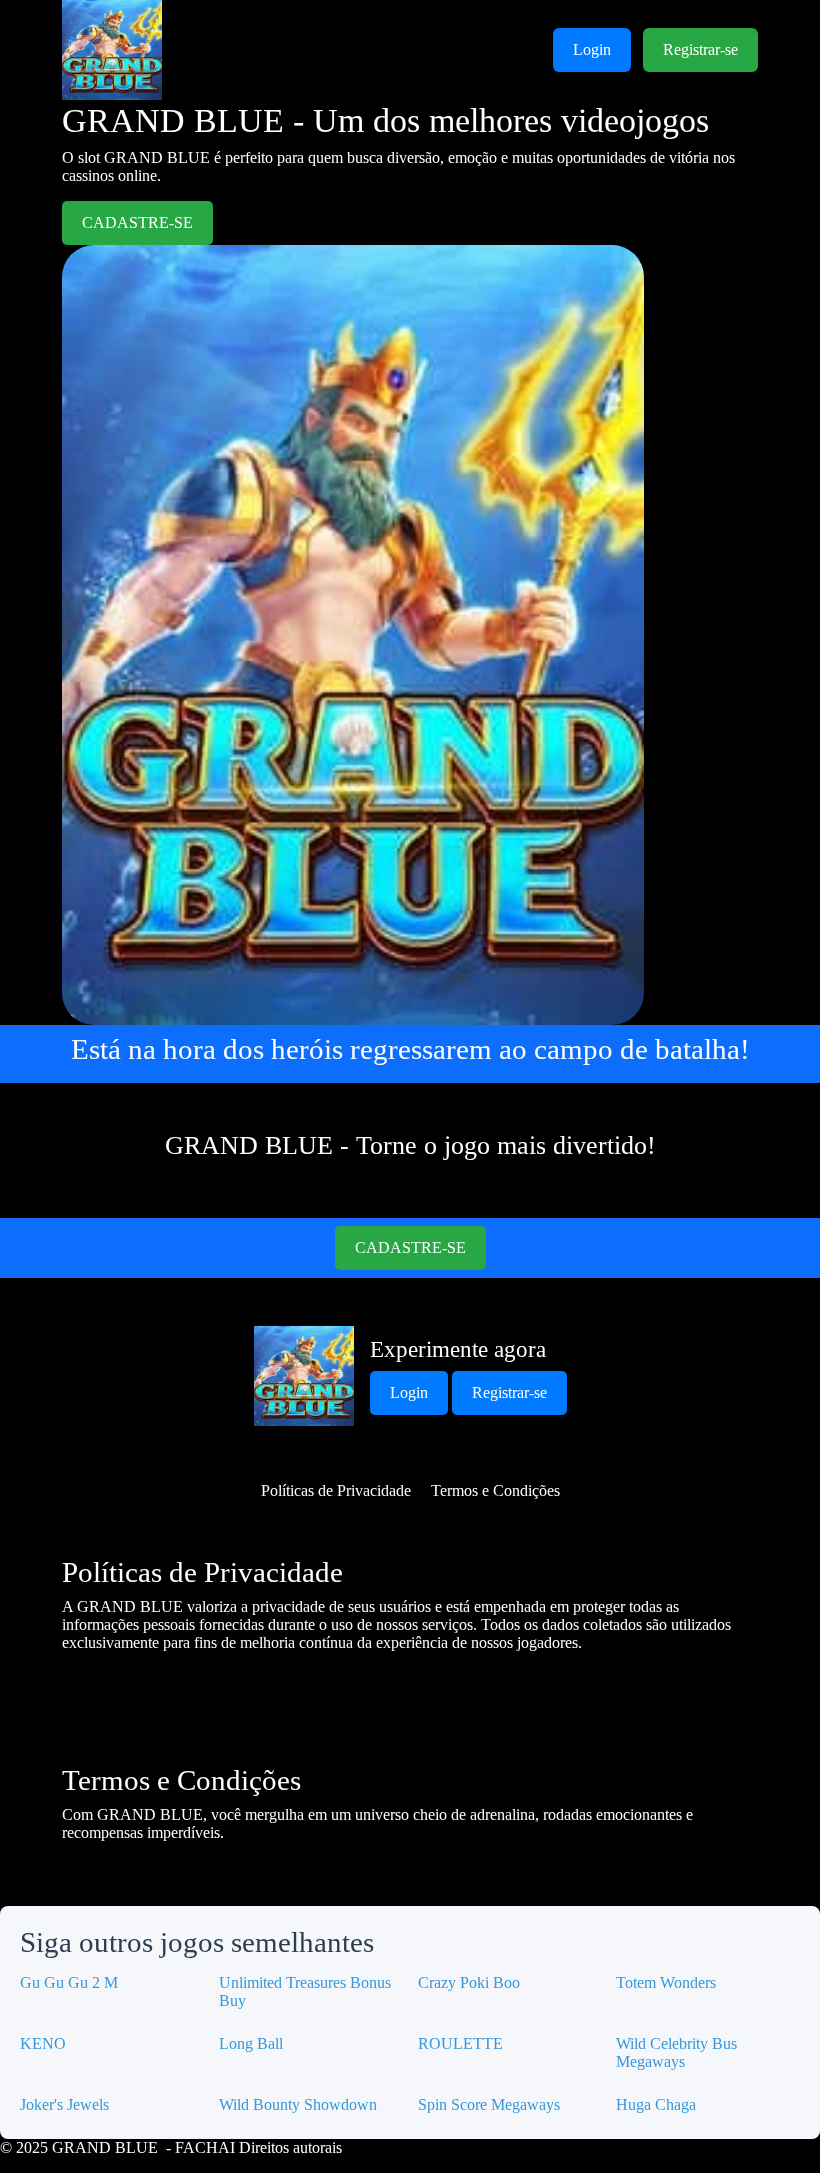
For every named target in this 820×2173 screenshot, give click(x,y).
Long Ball (251, 2043)
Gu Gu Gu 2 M (69, 1982)
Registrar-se (700, 49)
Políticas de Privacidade (336, 1490)
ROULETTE (460, 2043)
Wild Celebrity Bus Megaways (676, 2052)
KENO (43, 2043)
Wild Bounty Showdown (298, 2104)
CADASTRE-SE (137, 222)
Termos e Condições (495, 1490)
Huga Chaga (656, 2104)
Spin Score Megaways (489, 2104)
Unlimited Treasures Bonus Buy (305, 1991)
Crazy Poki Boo (469, 1982)
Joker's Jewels (64, 2104)
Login (592, 49)
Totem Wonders (666, 1982)
